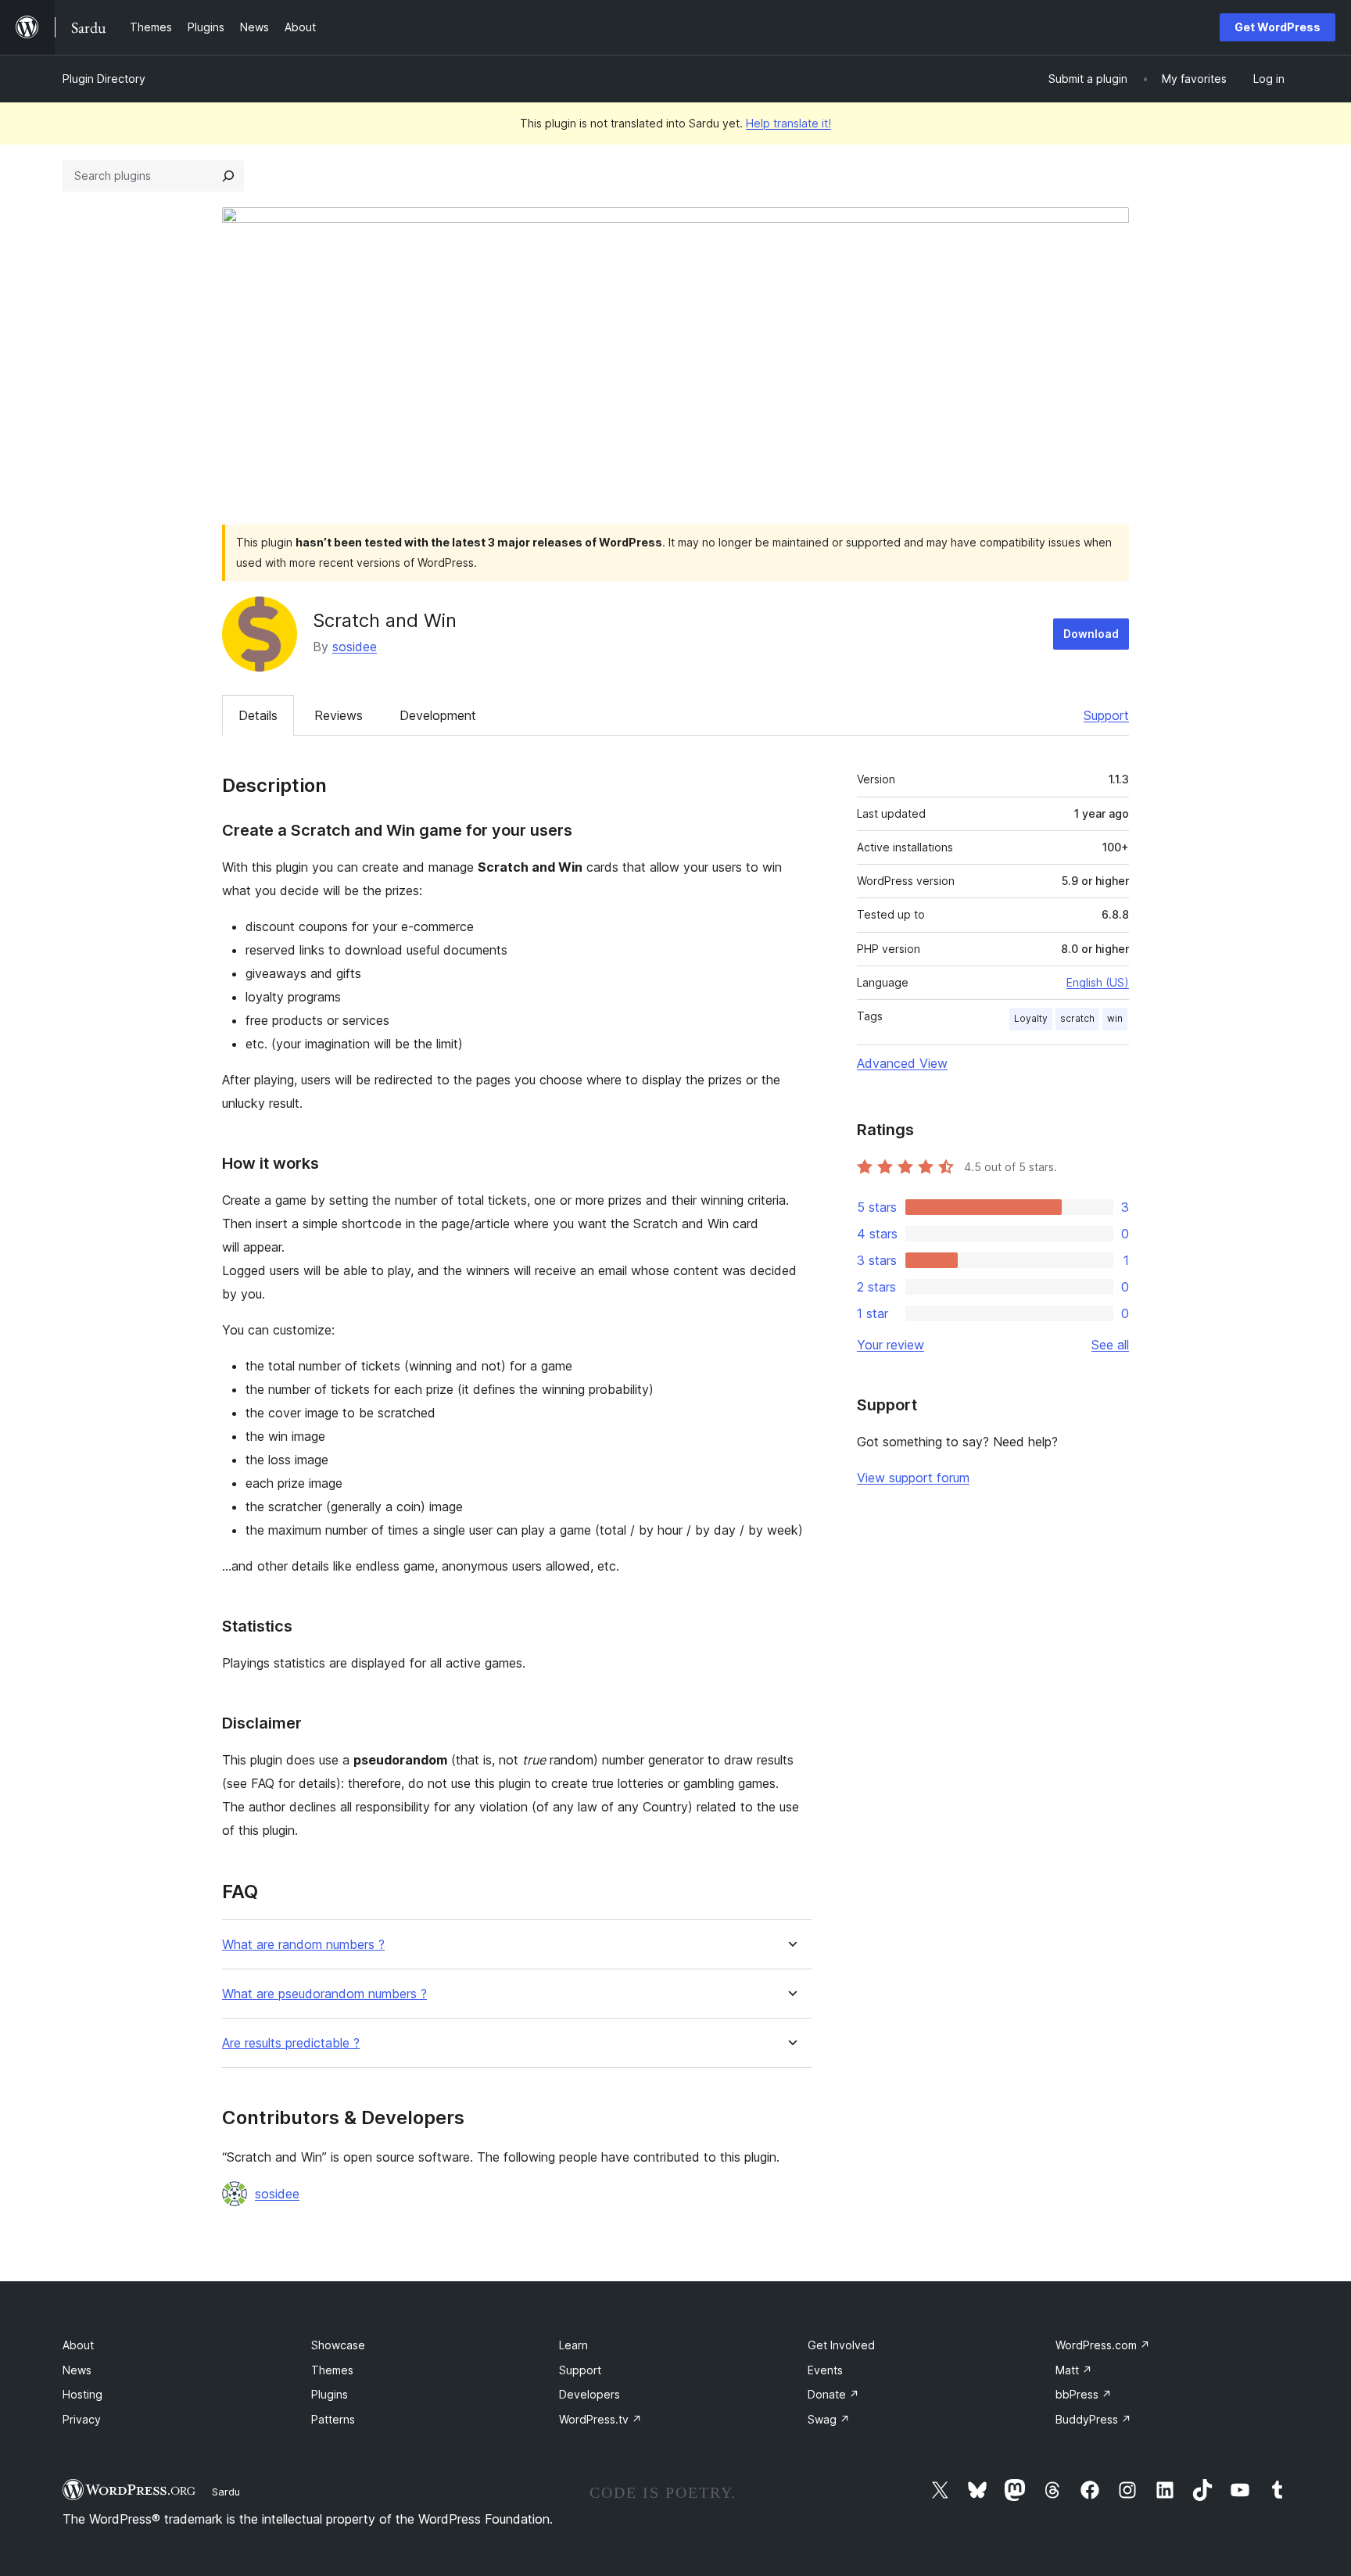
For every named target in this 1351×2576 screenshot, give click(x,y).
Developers (589, 2394)
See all (1110, 1345)
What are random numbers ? (303, 1945)
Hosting (82, 2394)
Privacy (82, 2419)
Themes (332, 2370)
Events (825, 2370)
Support (1106, 715)
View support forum (913, 1478)
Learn (573, 2345)
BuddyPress (1093, 2419)
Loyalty (1031, 1018)
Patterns (333, 2419)
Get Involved (841, 2345)
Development (438, 715)
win (1115, 1018)
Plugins (330, 2394)
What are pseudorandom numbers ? (324, 1994)
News (77, 2370)
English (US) (1098, 982)
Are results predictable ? (291, 2043)
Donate (833, 2394)
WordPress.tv (600, 2419)
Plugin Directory (104, 79)
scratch (1077, 1018)
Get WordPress (1278, 27)
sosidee (355, 647)
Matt (1074, 2370)
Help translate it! (788, 123)
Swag (829, 2419)
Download (1091, 634)
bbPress (1084, 2394)
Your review (891, 1345)
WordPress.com (1103, 2345)
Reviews (339, 715)
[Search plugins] (228, 176)
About (78, 2345)
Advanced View (902, 1063)
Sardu (226, 2492)
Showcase (338, 2345)
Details (258, 715)
